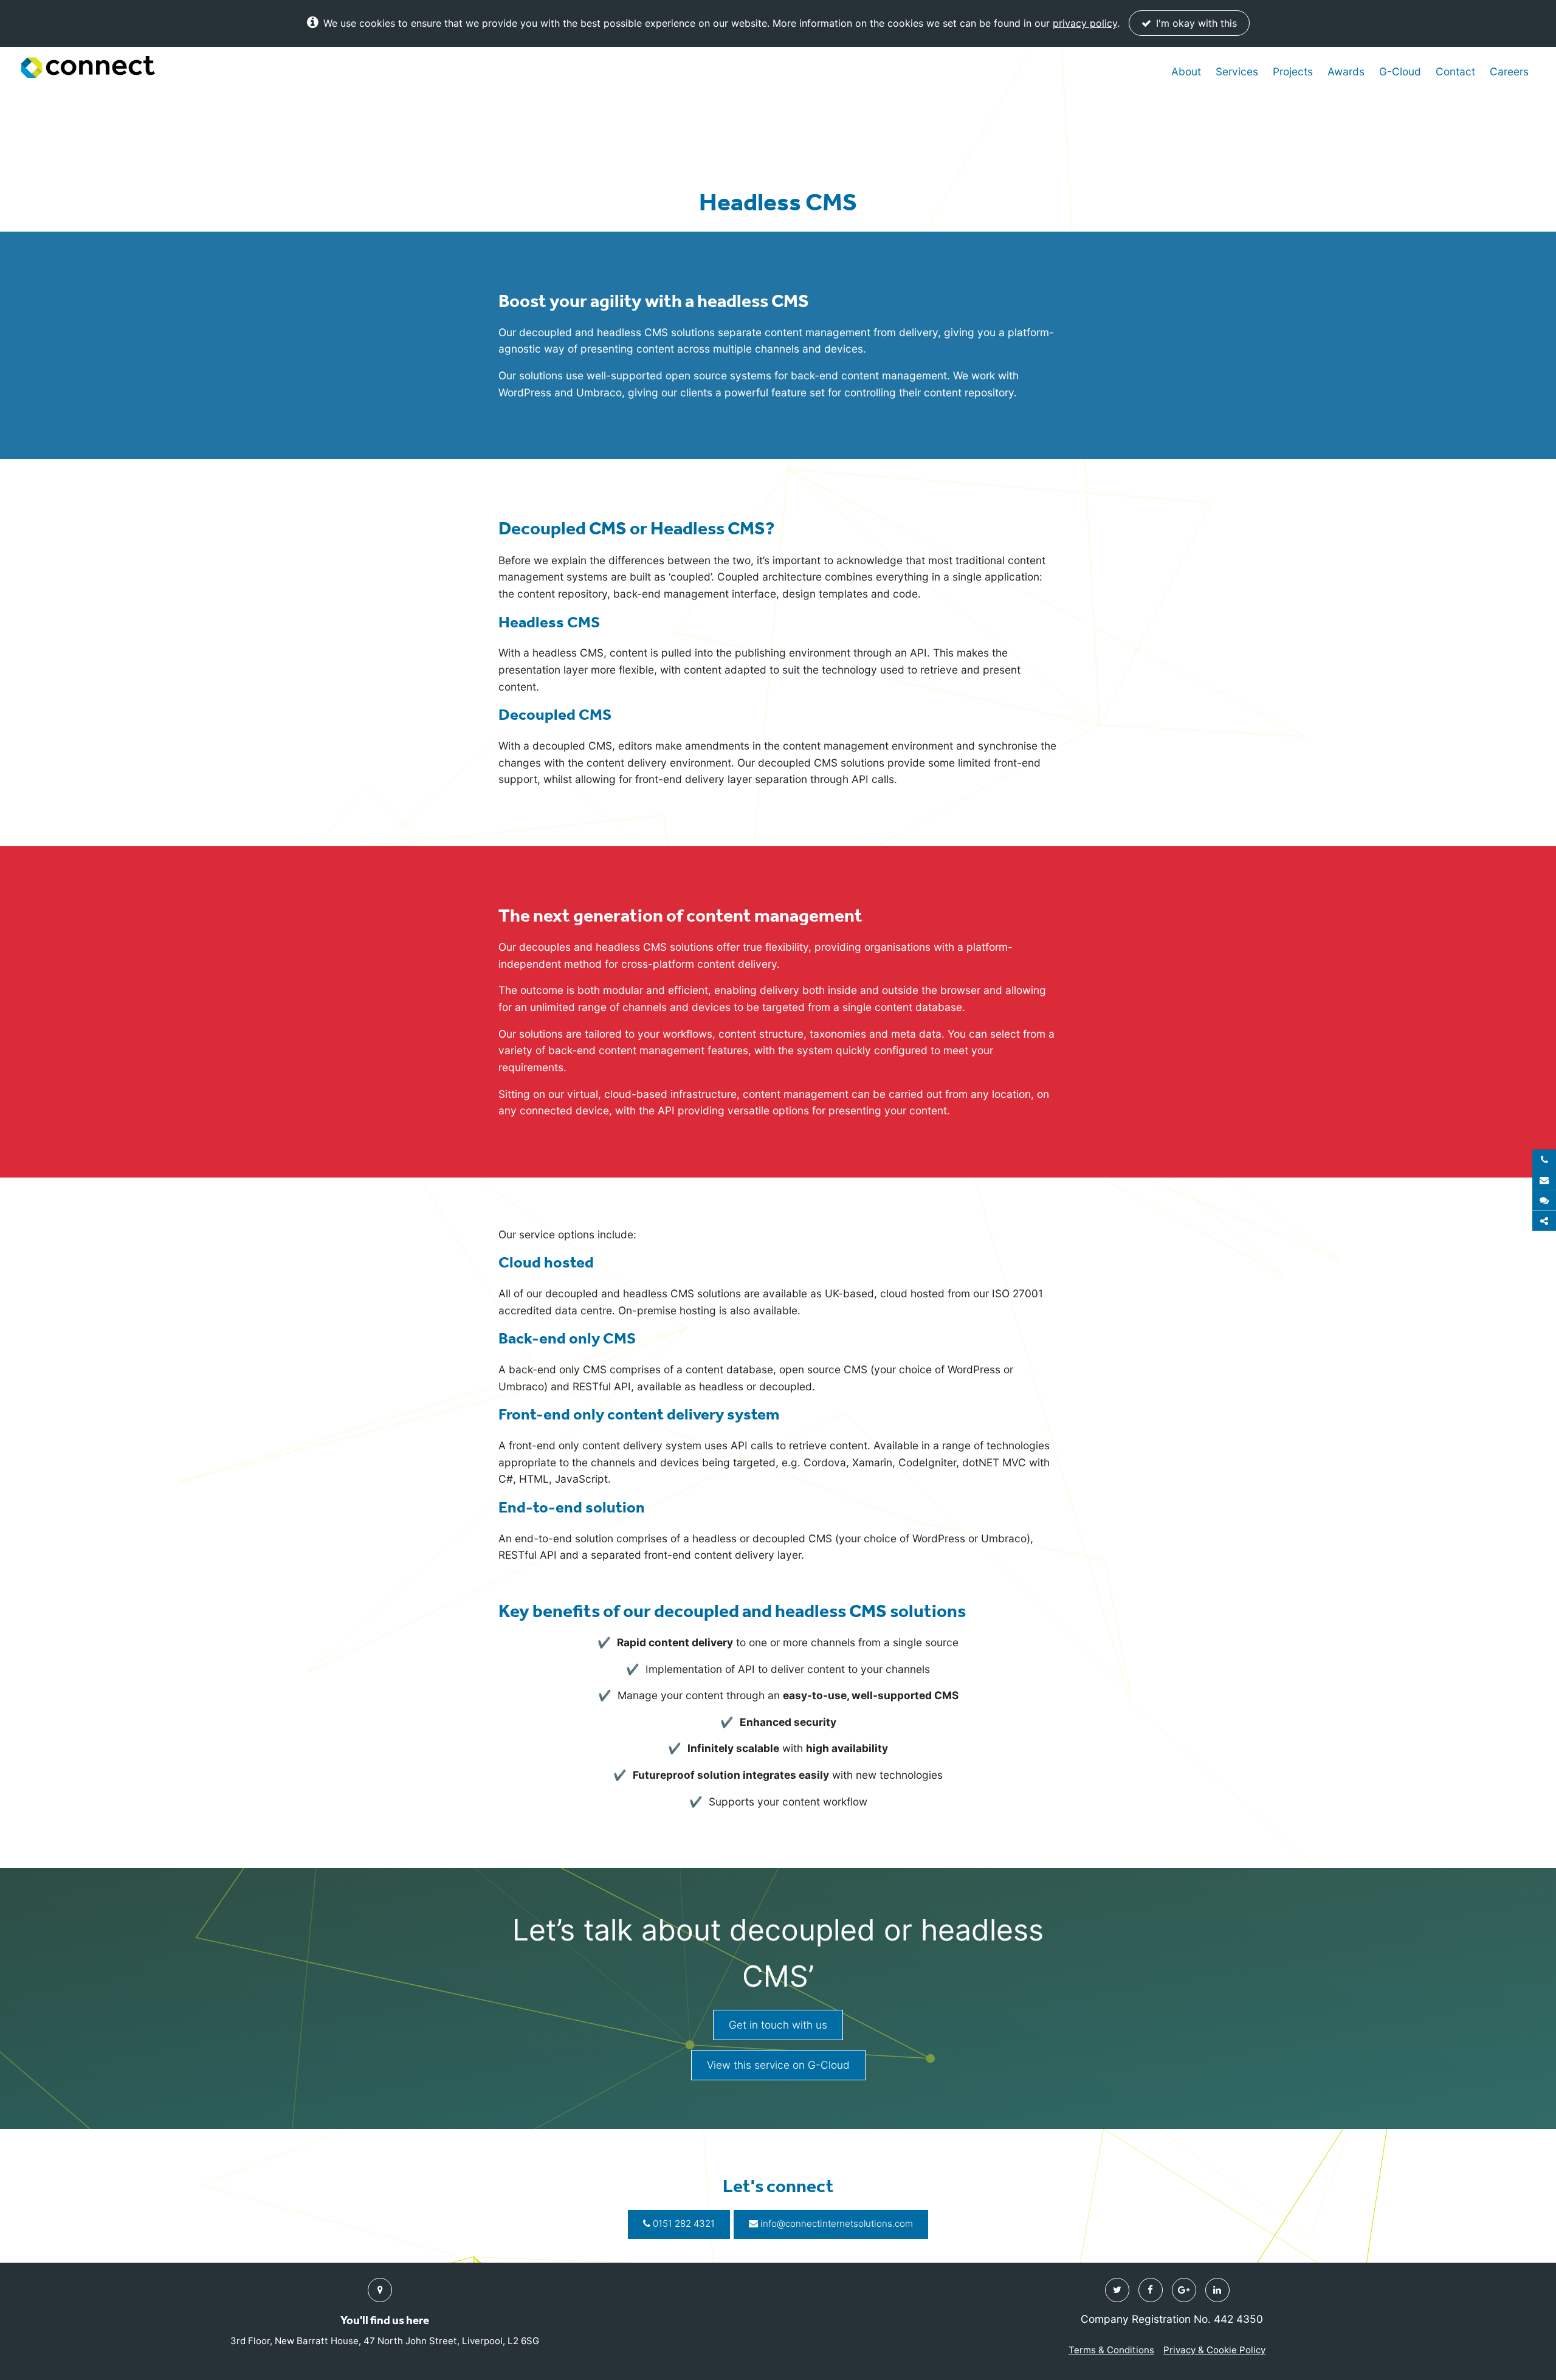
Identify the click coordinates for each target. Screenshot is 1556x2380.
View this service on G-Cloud (778, 2065)
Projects (1293, 71)
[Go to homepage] (88, 67)
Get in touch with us (778, 2025)
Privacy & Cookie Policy (1214, 2350)
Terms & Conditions (1111, 2350)
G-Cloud (1400, 71)
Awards (1346, 71)
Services (1237, 71)
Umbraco (599, 392)
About (1186, 71)
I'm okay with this (1195, 23)
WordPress (525, 392)
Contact (1455, 71)
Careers (1509, 71)
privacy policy (1085, 23)
